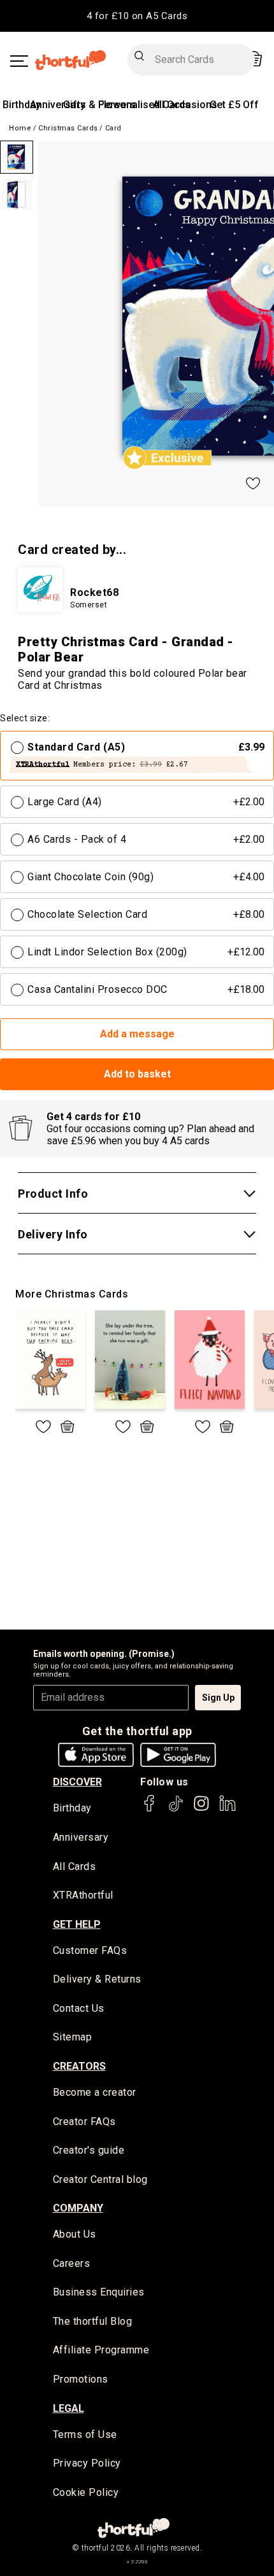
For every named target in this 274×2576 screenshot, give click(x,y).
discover (77, 1782)
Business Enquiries (99, 2292)
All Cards (75, 1866)
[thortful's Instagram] (201, 1809)
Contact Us (79, 2008)
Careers (72, 2263)
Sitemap (73, 2037)
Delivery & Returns (97, 1979)
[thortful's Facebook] (150, 1809)
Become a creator (95, 2092)
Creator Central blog (100, 2179)
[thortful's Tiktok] (176, 1809)
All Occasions (185, 105)
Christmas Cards (68, 128)
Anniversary (58, 105)
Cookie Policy (86, 2492)
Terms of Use (85, 2434)
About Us (75, 2234)
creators (79, 2066)
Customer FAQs (90, 1950)
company (78, 2208)
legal (68, 2408)
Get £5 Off (234, 105)
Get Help (77, 1924)
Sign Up (218, 1698)
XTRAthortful (83, 1895)
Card (113, 128)
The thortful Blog (93, 2321)
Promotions (81, 2379)
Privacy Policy (87, 2463)
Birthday (22, 105)
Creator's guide (89, 2150)
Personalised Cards (144, 105)
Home (20, 128)
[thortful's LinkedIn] (227, 1809)
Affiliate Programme (101, 2350)
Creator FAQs (84, 2122)
